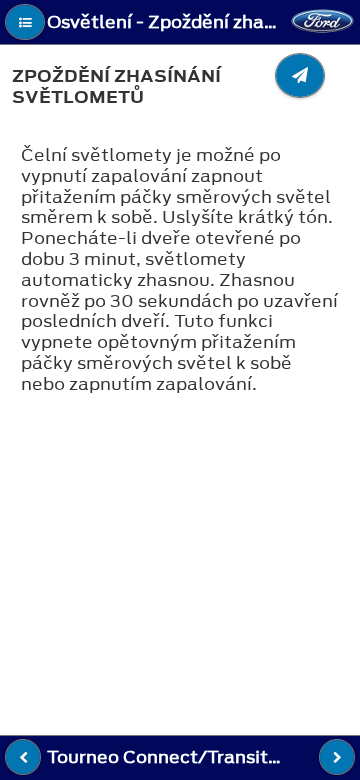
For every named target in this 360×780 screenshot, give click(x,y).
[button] (25, 22)
